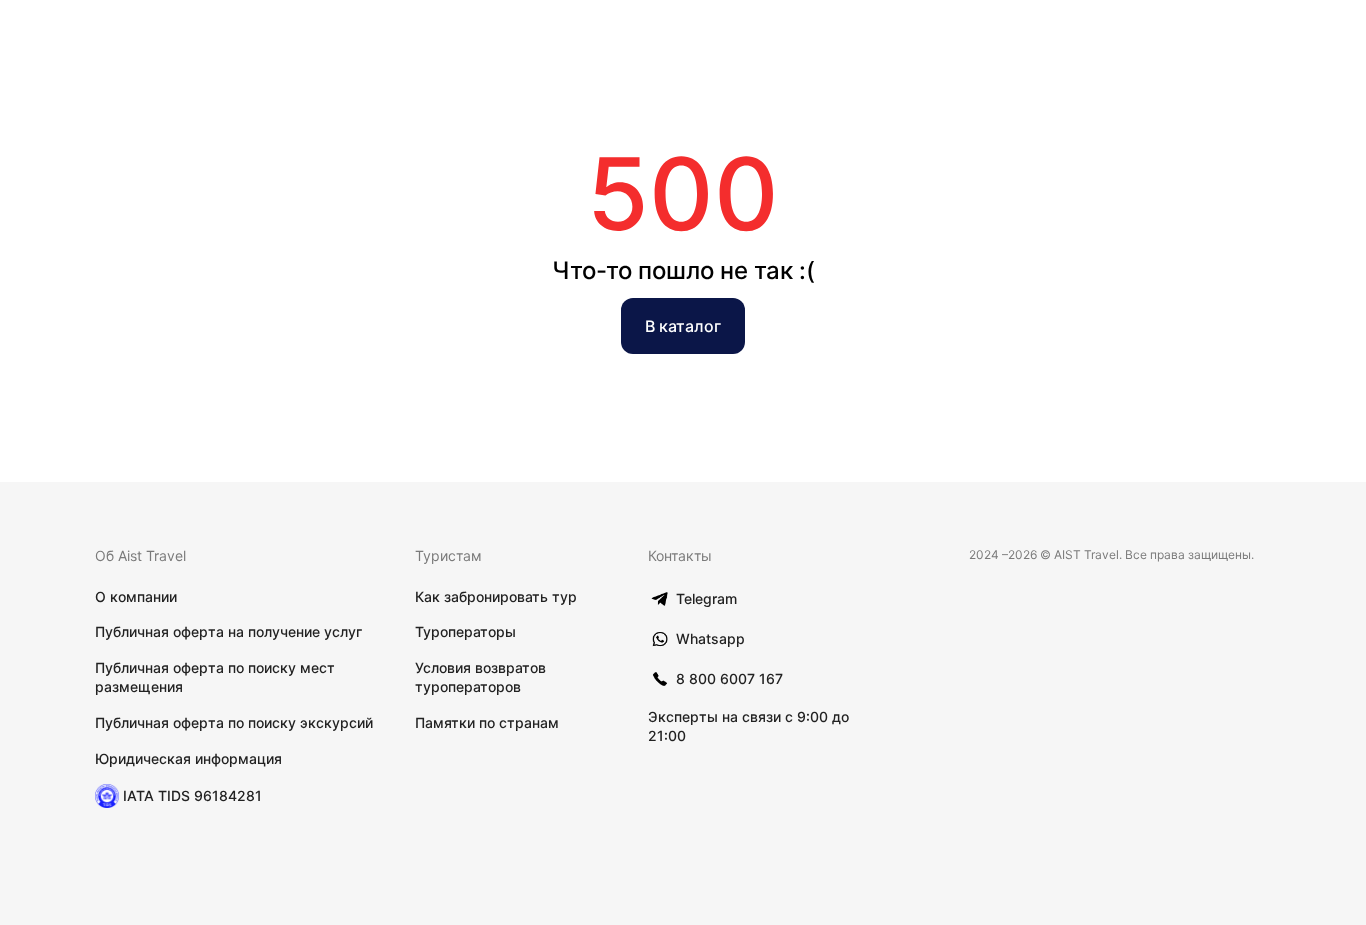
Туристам (448, 555)
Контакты (680, 555)
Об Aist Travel (140, 555)
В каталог (683, 326)
